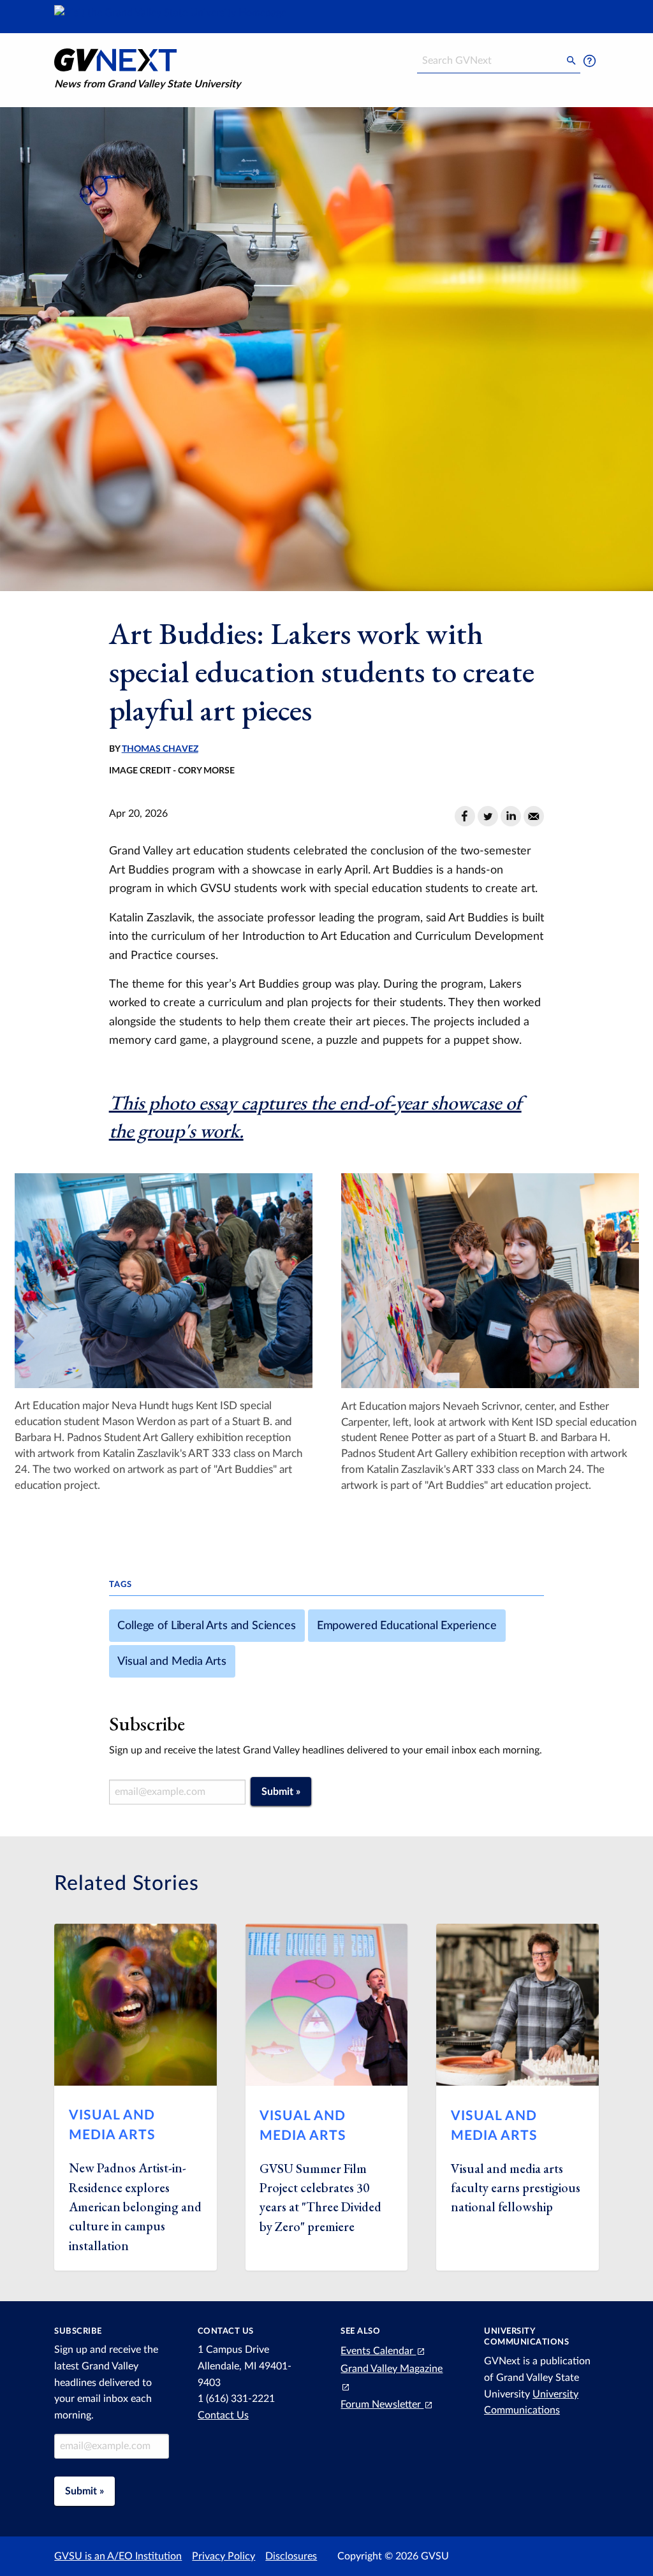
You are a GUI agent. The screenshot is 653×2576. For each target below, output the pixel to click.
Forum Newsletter (382, 2404)
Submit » (281, 1792)
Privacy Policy (224, 2556)
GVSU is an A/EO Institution (118, 2556)
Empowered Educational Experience (407, 1626)
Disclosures (291, 2556)
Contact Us (223, 2415)
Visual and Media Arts (172, 1661)
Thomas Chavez (160, 749)
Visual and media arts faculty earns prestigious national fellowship (516, 2188)
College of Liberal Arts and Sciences (206, 1626)
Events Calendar (378, 2351)
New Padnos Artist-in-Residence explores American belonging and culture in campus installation (135, 2207)
